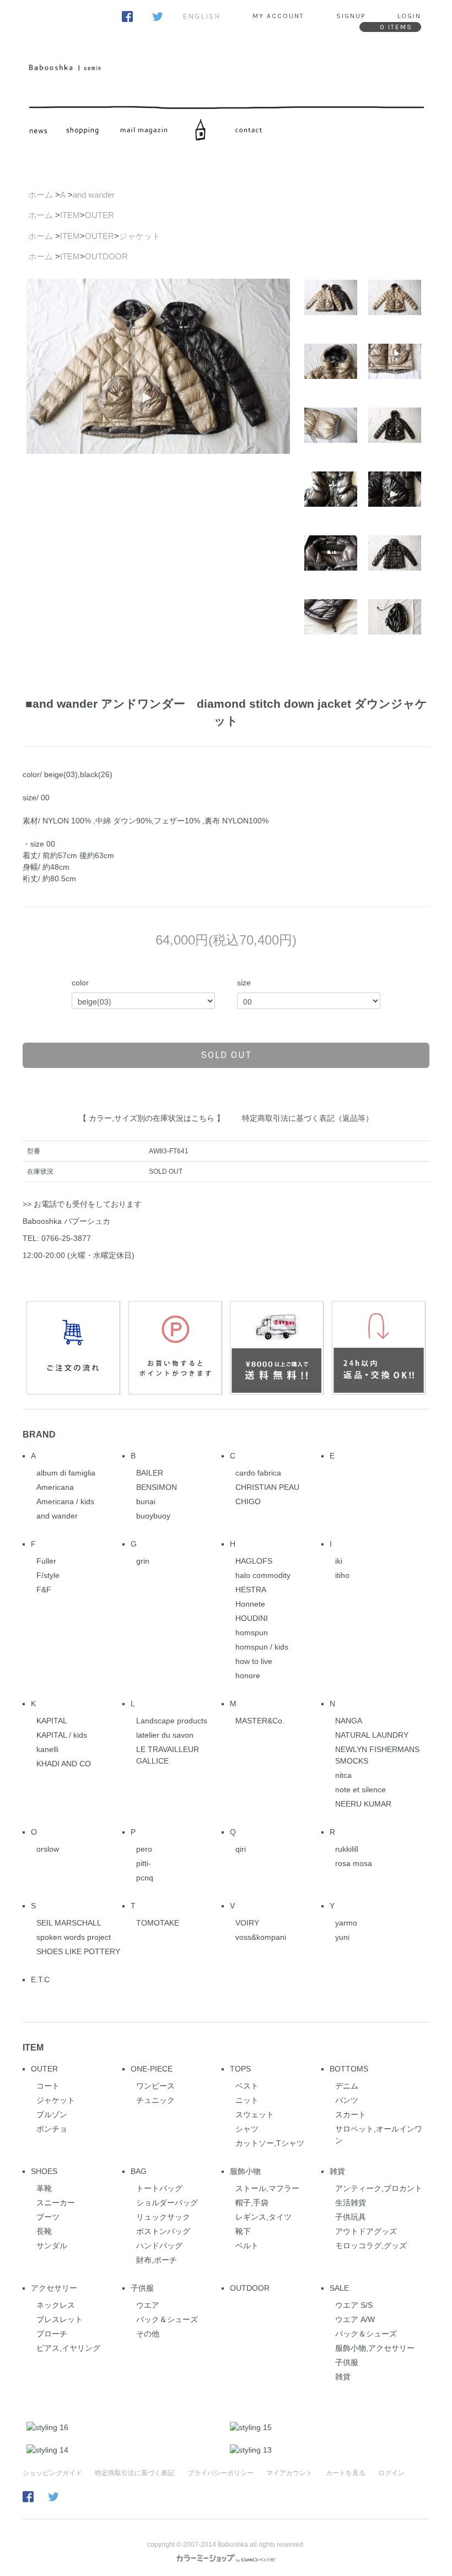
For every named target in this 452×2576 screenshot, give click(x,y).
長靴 (44, 2231)
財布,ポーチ (157, 2260)
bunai (146, 1501)
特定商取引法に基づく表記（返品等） (308, 1118)
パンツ (347, 2100)
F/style (48, 1575)
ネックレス (56, 2305)
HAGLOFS (254, 1561)
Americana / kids (65, 1501)
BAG (139, 2171)
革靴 (44, 2188)
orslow (48, 1849)
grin (143, 1561)
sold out (226, 1055)
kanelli (47, 1749)
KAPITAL (52, 1721)
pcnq (145, 1878)
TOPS (240, 2069)
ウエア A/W (355, 2319)
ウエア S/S (354, 2305)
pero (144, 1849)
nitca (343, 1775)
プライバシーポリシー (220, 2473)
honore (248, 1675)
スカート (351, 2114)
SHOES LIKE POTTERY (78, 1951)
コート (48, 2086)
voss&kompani (261, 1937)
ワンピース (155, 2086)
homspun (252, 1633)
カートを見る (346, 2473)
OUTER (99, 215)
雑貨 (337, 2171)
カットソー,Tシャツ (270, 2143)
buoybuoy (153, 1516)
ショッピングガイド (52, 2473)
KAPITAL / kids (62, 1735)
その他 (148, 2334)
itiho (342, 1575)
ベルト (247, 2246)
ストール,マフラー (267, 2188)
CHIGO (248, 1501)
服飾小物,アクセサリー (375, 2348)
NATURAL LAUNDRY (372, 1735)
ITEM (70, 215)
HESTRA (251, 1590)
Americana (55, 1487)
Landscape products (172, 1721)
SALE (339, 2288)
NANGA (349, 1721)
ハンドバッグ (159, 2246)
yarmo (346, 1923)
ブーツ (48, 2217)
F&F (44, 1590)
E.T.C (40, 1980)
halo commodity (263, 1575)
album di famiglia (66, 1473)
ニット (247, 2100)
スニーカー (56, 2203)
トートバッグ (159, 2188)
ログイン (391, 2473)
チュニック (155, 2100)
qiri (241, 1849)
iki (339, 1561)
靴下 (243, 2231)
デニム (347, 2086)
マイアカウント (289, 2473)
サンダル (52, 2246)
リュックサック (163, 2217)
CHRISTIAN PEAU (267, 1487)
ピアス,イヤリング (68, 2348)
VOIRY (247, 1923)
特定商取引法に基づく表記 (134, 2473)
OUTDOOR (106, 256)
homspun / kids (262, 1647)
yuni (342, 1937)
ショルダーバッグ (167, 2203)
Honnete (250, 1604)
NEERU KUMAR (363, 1804)
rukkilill (347, 1849)
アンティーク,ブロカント (379, 2188)
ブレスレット (60, 2319)
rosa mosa (354, 1863)
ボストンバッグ (163, 2231)
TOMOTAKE (158, 1923)
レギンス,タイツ (263, 2217)
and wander (94, 195)
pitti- (144, 1863)
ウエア (148, 2305)
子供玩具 (351, 2217)
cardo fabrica (258, 1473)
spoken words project (74, 1937)
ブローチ (52, 2334)
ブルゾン (52, 2114)
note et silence (360, 1789)
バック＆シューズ (167, 2319)
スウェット (255, 2114)
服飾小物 (245, 2171)
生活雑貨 (351, 2203)
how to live (254, 1661)
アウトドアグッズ (366, 2231)
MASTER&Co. (260, 1721)
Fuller (46, 1561)
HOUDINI (252, 1618)
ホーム (41, 195)
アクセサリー (54, 2288)
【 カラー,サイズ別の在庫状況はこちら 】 (152, 1118)
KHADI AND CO (64, 1764)
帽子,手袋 (252, 2203)
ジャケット (140, 236)
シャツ (247, 2129)
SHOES (44, 2171)
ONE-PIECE (152, 2069)
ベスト (247, 2086)
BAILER (150, 1473)
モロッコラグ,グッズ (371, 2246)
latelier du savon (165, 1735)
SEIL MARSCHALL (69, 1923)
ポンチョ (52, 2129)
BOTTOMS (349, 2069)
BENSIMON (157, 1487)
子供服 (142, 2288)
